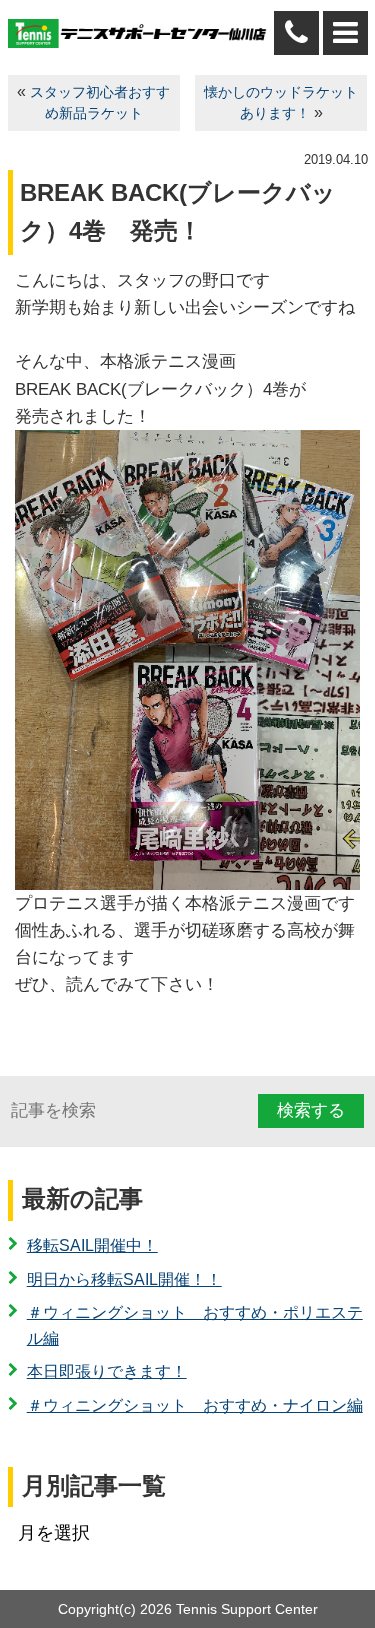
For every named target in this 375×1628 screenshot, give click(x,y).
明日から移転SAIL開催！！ (124, 1279)
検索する (311, 1110)
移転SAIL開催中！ (92, 1245)
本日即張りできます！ (107, 1371)
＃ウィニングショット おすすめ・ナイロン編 (195, 1405)
